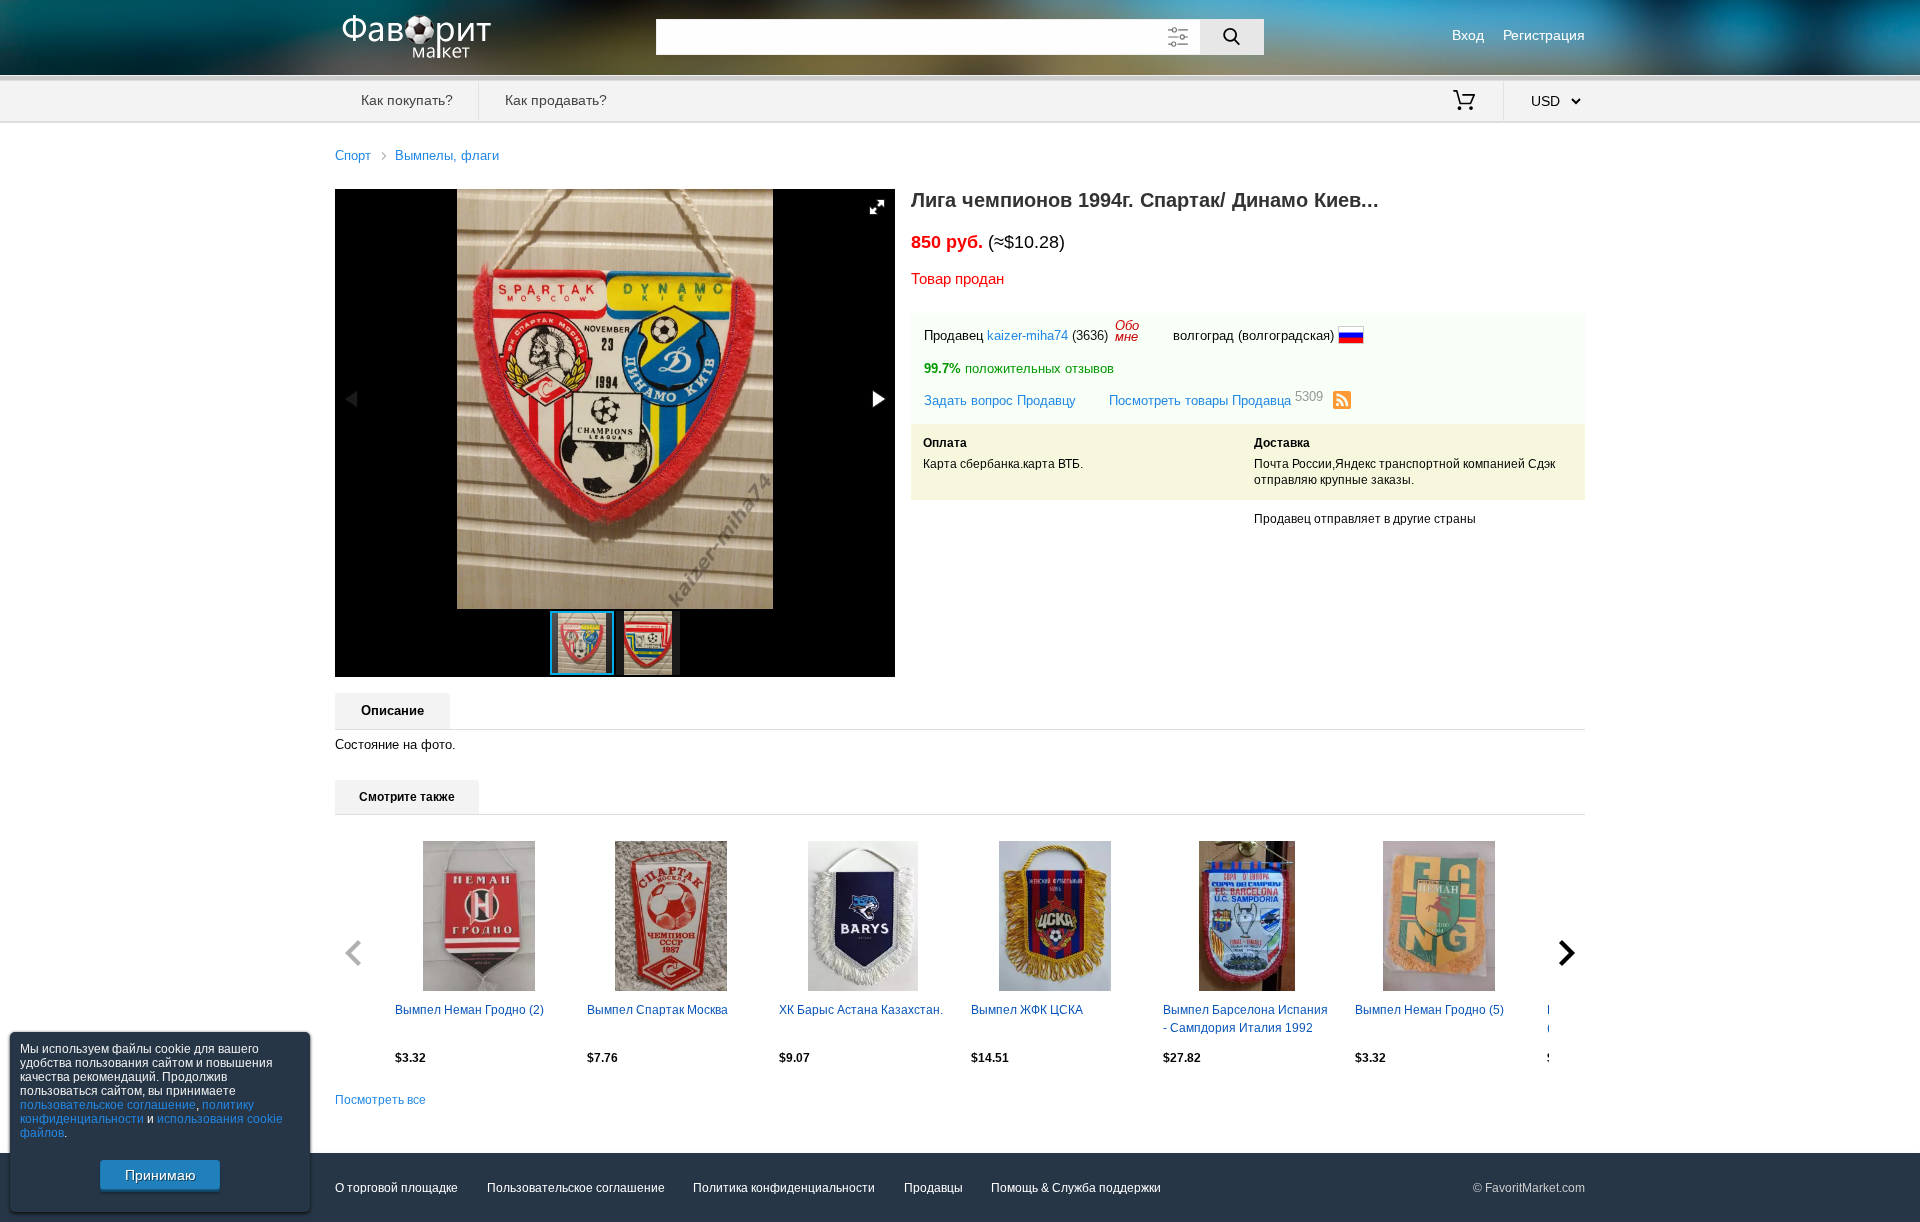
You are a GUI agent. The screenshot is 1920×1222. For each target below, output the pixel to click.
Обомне (1127, 331)
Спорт (353, 155)
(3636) (1090, 335)
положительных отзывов (1019, 368)
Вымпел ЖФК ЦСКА (1027, 1010)
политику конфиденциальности (137, 1112)
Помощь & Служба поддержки (1076, 1188)
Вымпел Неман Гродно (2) (469, 1010)
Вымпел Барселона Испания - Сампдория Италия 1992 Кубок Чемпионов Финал (1245, 1021)
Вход (1468, 35)
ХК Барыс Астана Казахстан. (861, 1010)
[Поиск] (1232, 37)
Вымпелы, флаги (447, 155)
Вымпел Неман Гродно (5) (1429, 1010)
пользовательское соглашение (108, 1105)
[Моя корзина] (1464, 102)
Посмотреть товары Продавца (1216, 399)
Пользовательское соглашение (576, 1188)
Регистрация (1544, 35)
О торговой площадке (396, 1188)
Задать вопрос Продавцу (1000, 400)
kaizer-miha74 (1027, 335)
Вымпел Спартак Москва (657, 1010)
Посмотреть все (380, 1100)
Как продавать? (556, 100)
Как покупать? (407, 100)
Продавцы (933, 1188)
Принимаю (160, 1175)
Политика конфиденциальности (784, 1188)
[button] (877, 207)
